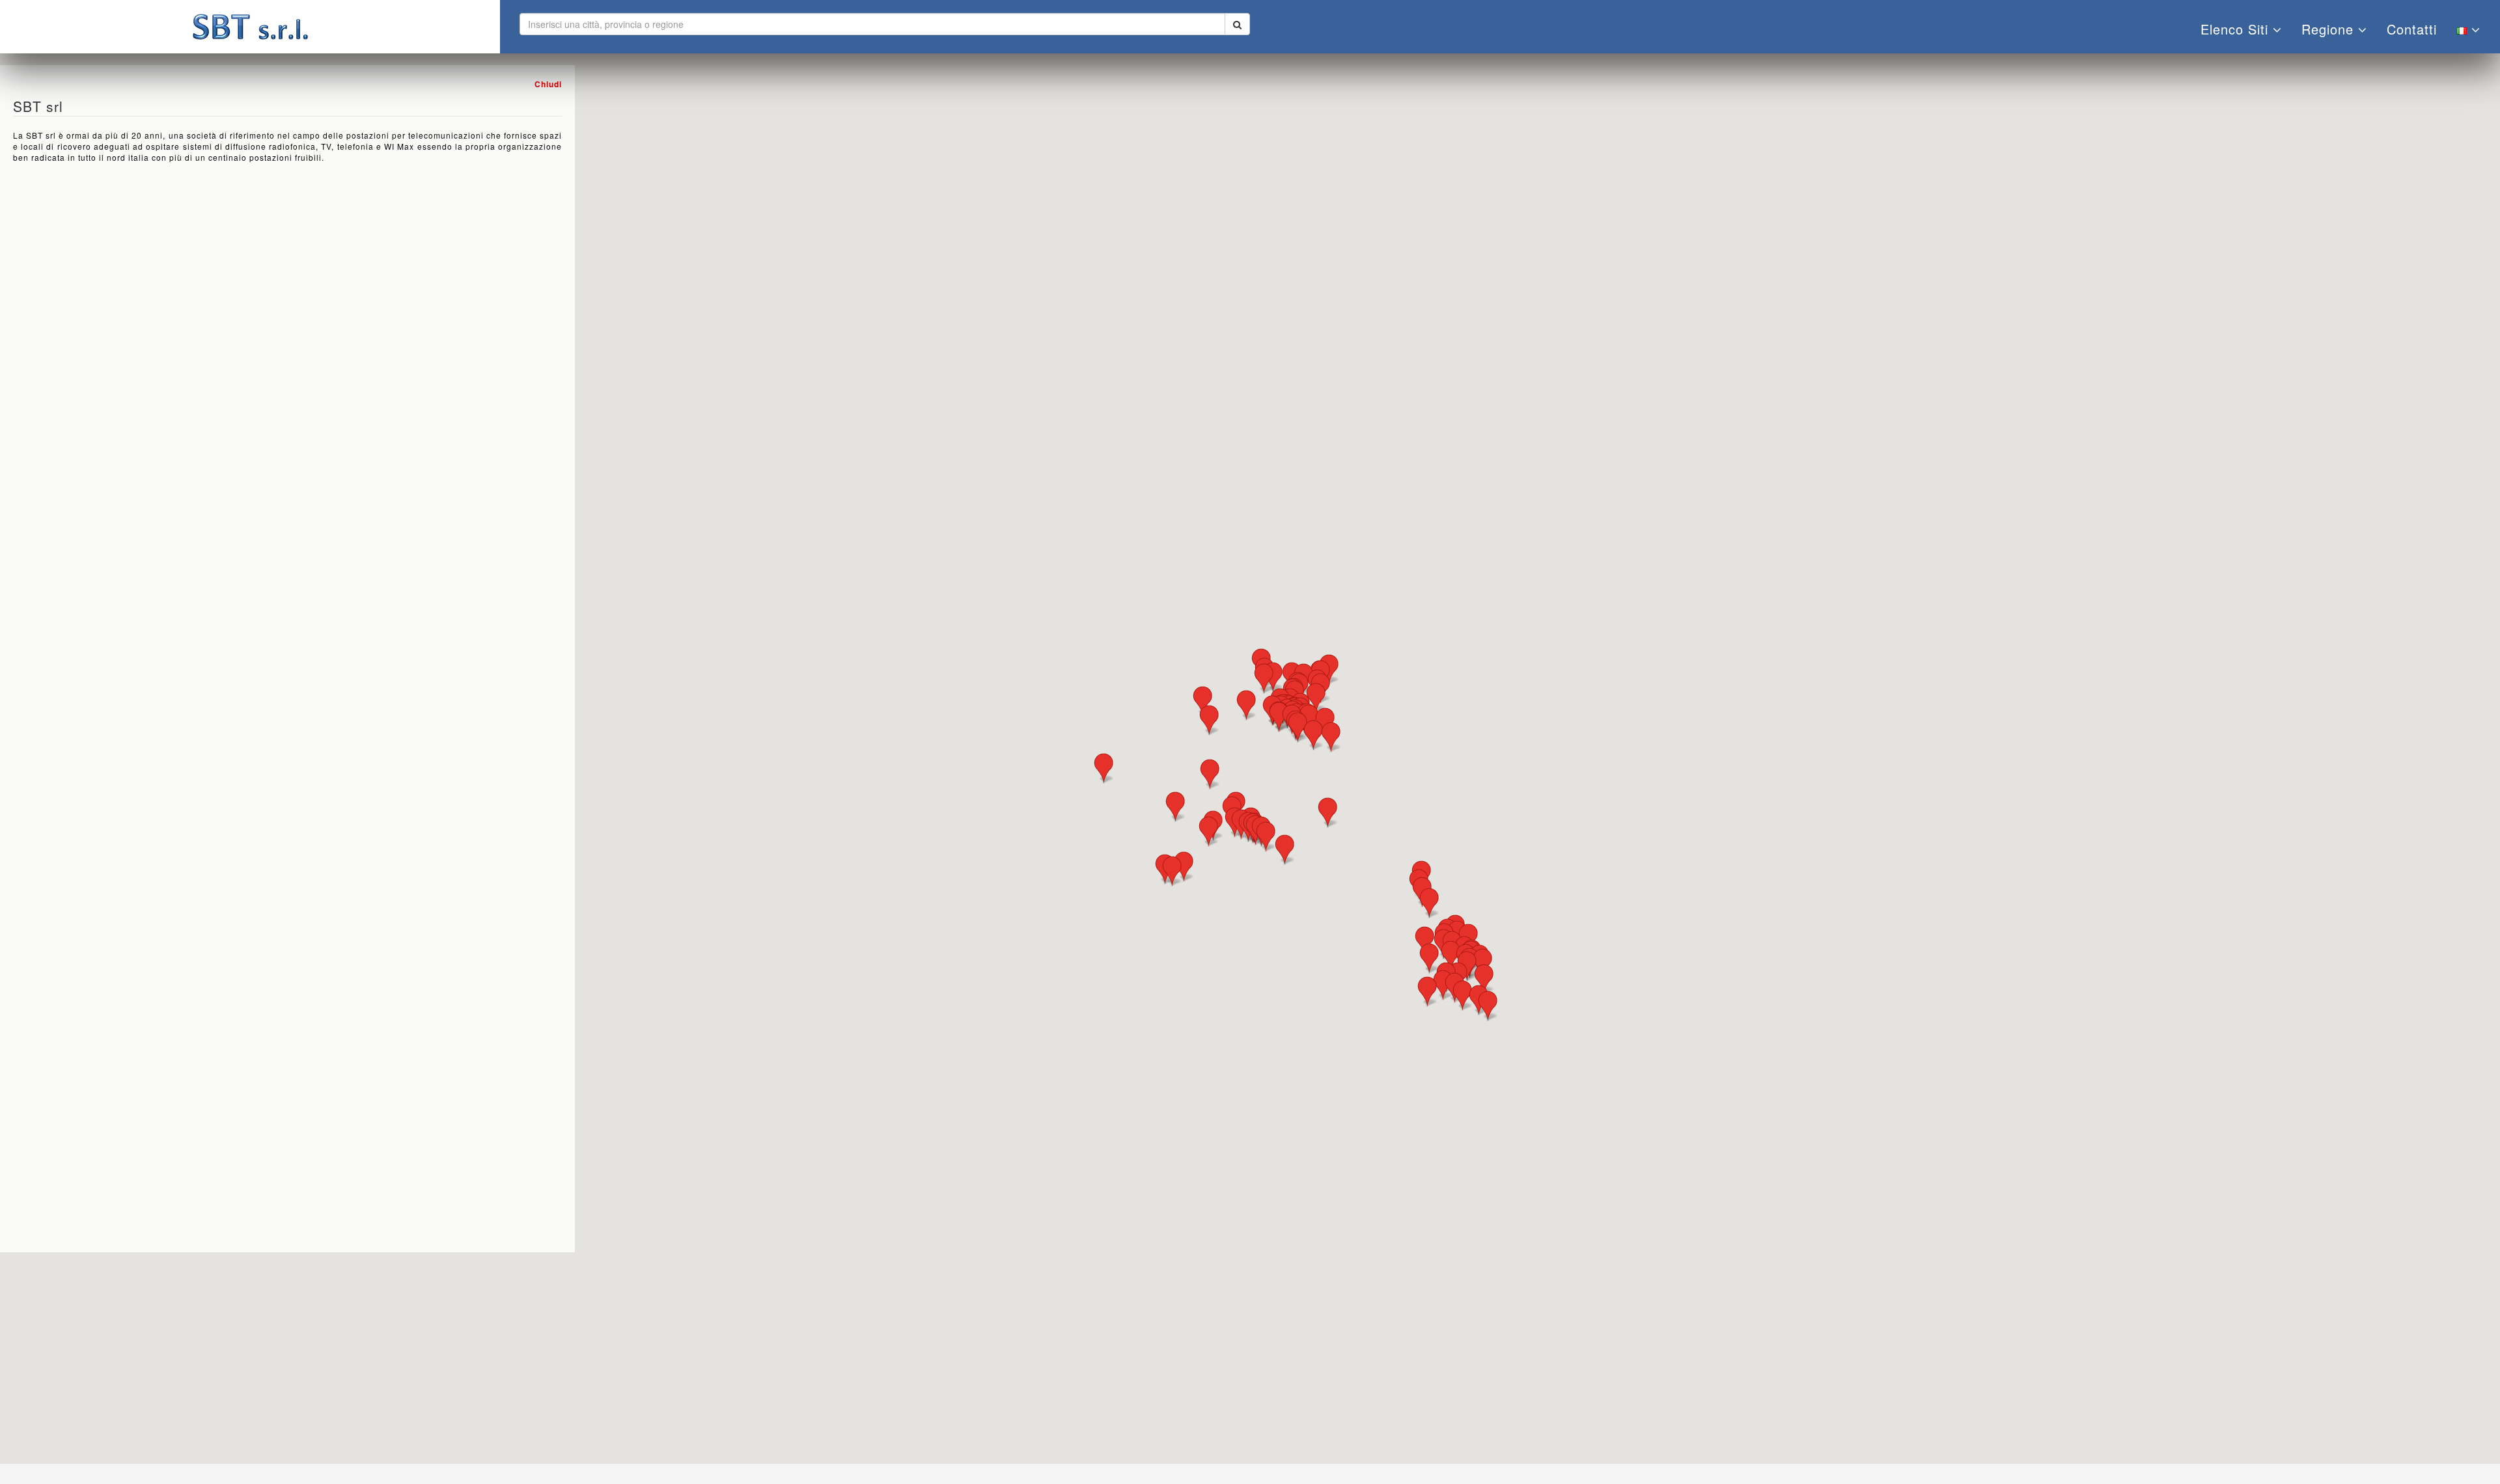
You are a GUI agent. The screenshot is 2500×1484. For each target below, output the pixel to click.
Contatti (2412, 29)
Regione (2330, 29)
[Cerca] (1237, 24)
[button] (1184, 867)
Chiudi (548, 84)
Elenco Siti (2237, 29)
